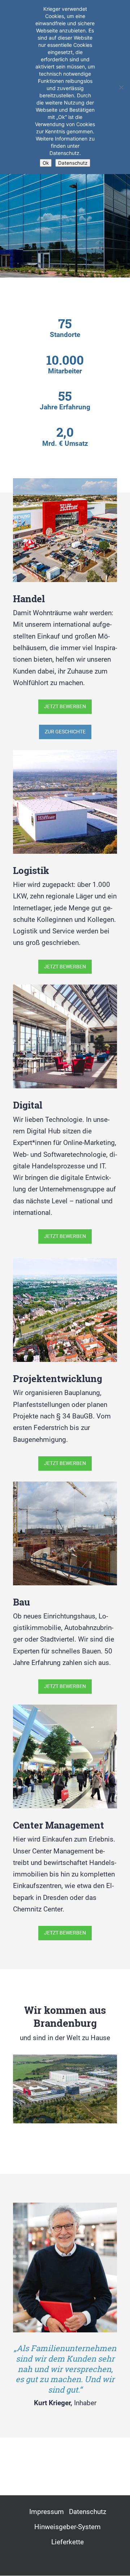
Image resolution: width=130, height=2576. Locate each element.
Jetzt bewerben (65, 706)
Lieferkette (68, 2542)
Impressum (47, 2512)
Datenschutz (88, 2512)
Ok (46, 163)
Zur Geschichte (65, 732)
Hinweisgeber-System (68, 2527)
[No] (121, 87)
